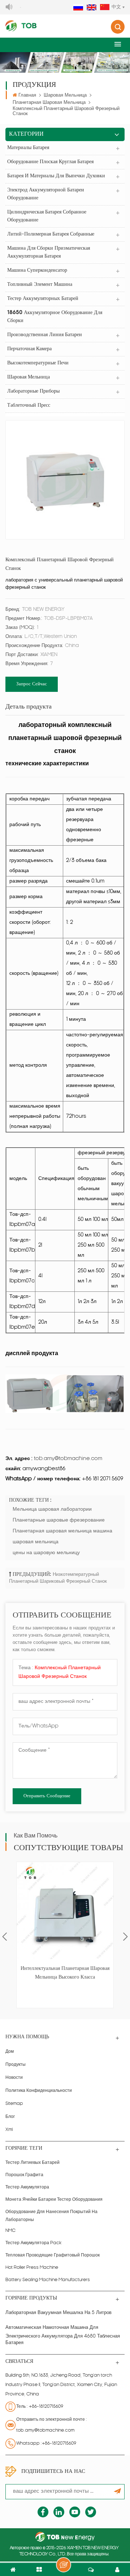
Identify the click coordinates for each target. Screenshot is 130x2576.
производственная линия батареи (45, 335)
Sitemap (14, 2104)
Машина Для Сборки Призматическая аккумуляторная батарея (49, 252)
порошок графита (24, 2175)
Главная (27, 95)
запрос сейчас (32, 684)
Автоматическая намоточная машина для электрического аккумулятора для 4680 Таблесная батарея (63, 2335)
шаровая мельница (65, 95)
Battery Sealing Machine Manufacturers (48, 2280)
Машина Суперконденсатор (37, 270)
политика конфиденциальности (39, 2091)
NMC (10, 2231)
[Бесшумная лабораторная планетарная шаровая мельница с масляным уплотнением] (65, 1911)
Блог (10, 2117)
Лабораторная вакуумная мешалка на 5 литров (58, 2313)
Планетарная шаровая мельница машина (62, 1531)
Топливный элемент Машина (40, 285)
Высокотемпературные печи (38, 363)
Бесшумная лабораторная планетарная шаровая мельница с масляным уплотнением (65, 1974)
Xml (9, 2130)
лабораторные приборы (33, 391)
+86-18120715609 (46, 2407)
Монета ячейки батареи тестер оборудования (54, 2200)
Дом (10, 2052)
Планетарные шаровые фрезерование (59, 1520)
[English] (92, 8)
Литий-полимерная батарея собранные (51, 234)
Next (125, 1937)
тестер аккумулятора (27, 2187)
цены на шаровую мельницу (46, 1553)
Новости (14, 2078)
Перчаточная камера (29, 349)
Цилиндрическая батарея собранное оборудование (47, 216)
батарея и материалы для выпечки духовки (56, 176)
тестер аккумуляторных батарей (43, 299)
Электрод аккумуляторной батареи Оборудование (46, 194)
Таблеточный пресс (29, 405)
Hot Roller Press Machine (32, 2268)
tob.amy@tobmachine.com (45, 2431)
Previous (5, 1937)
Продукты (16, 2065)
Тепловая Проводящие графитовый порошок (53, 2255)
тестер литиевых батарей (32, 2163)
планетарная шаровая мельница (49, 103)
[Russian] (78, 8)
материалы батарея (28, 148)
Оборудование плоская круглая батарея (50, 162)
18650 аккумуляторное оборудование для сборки (55, 317)
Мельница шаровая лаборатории (52, 1509)
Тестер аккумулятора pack (33, 2243)
